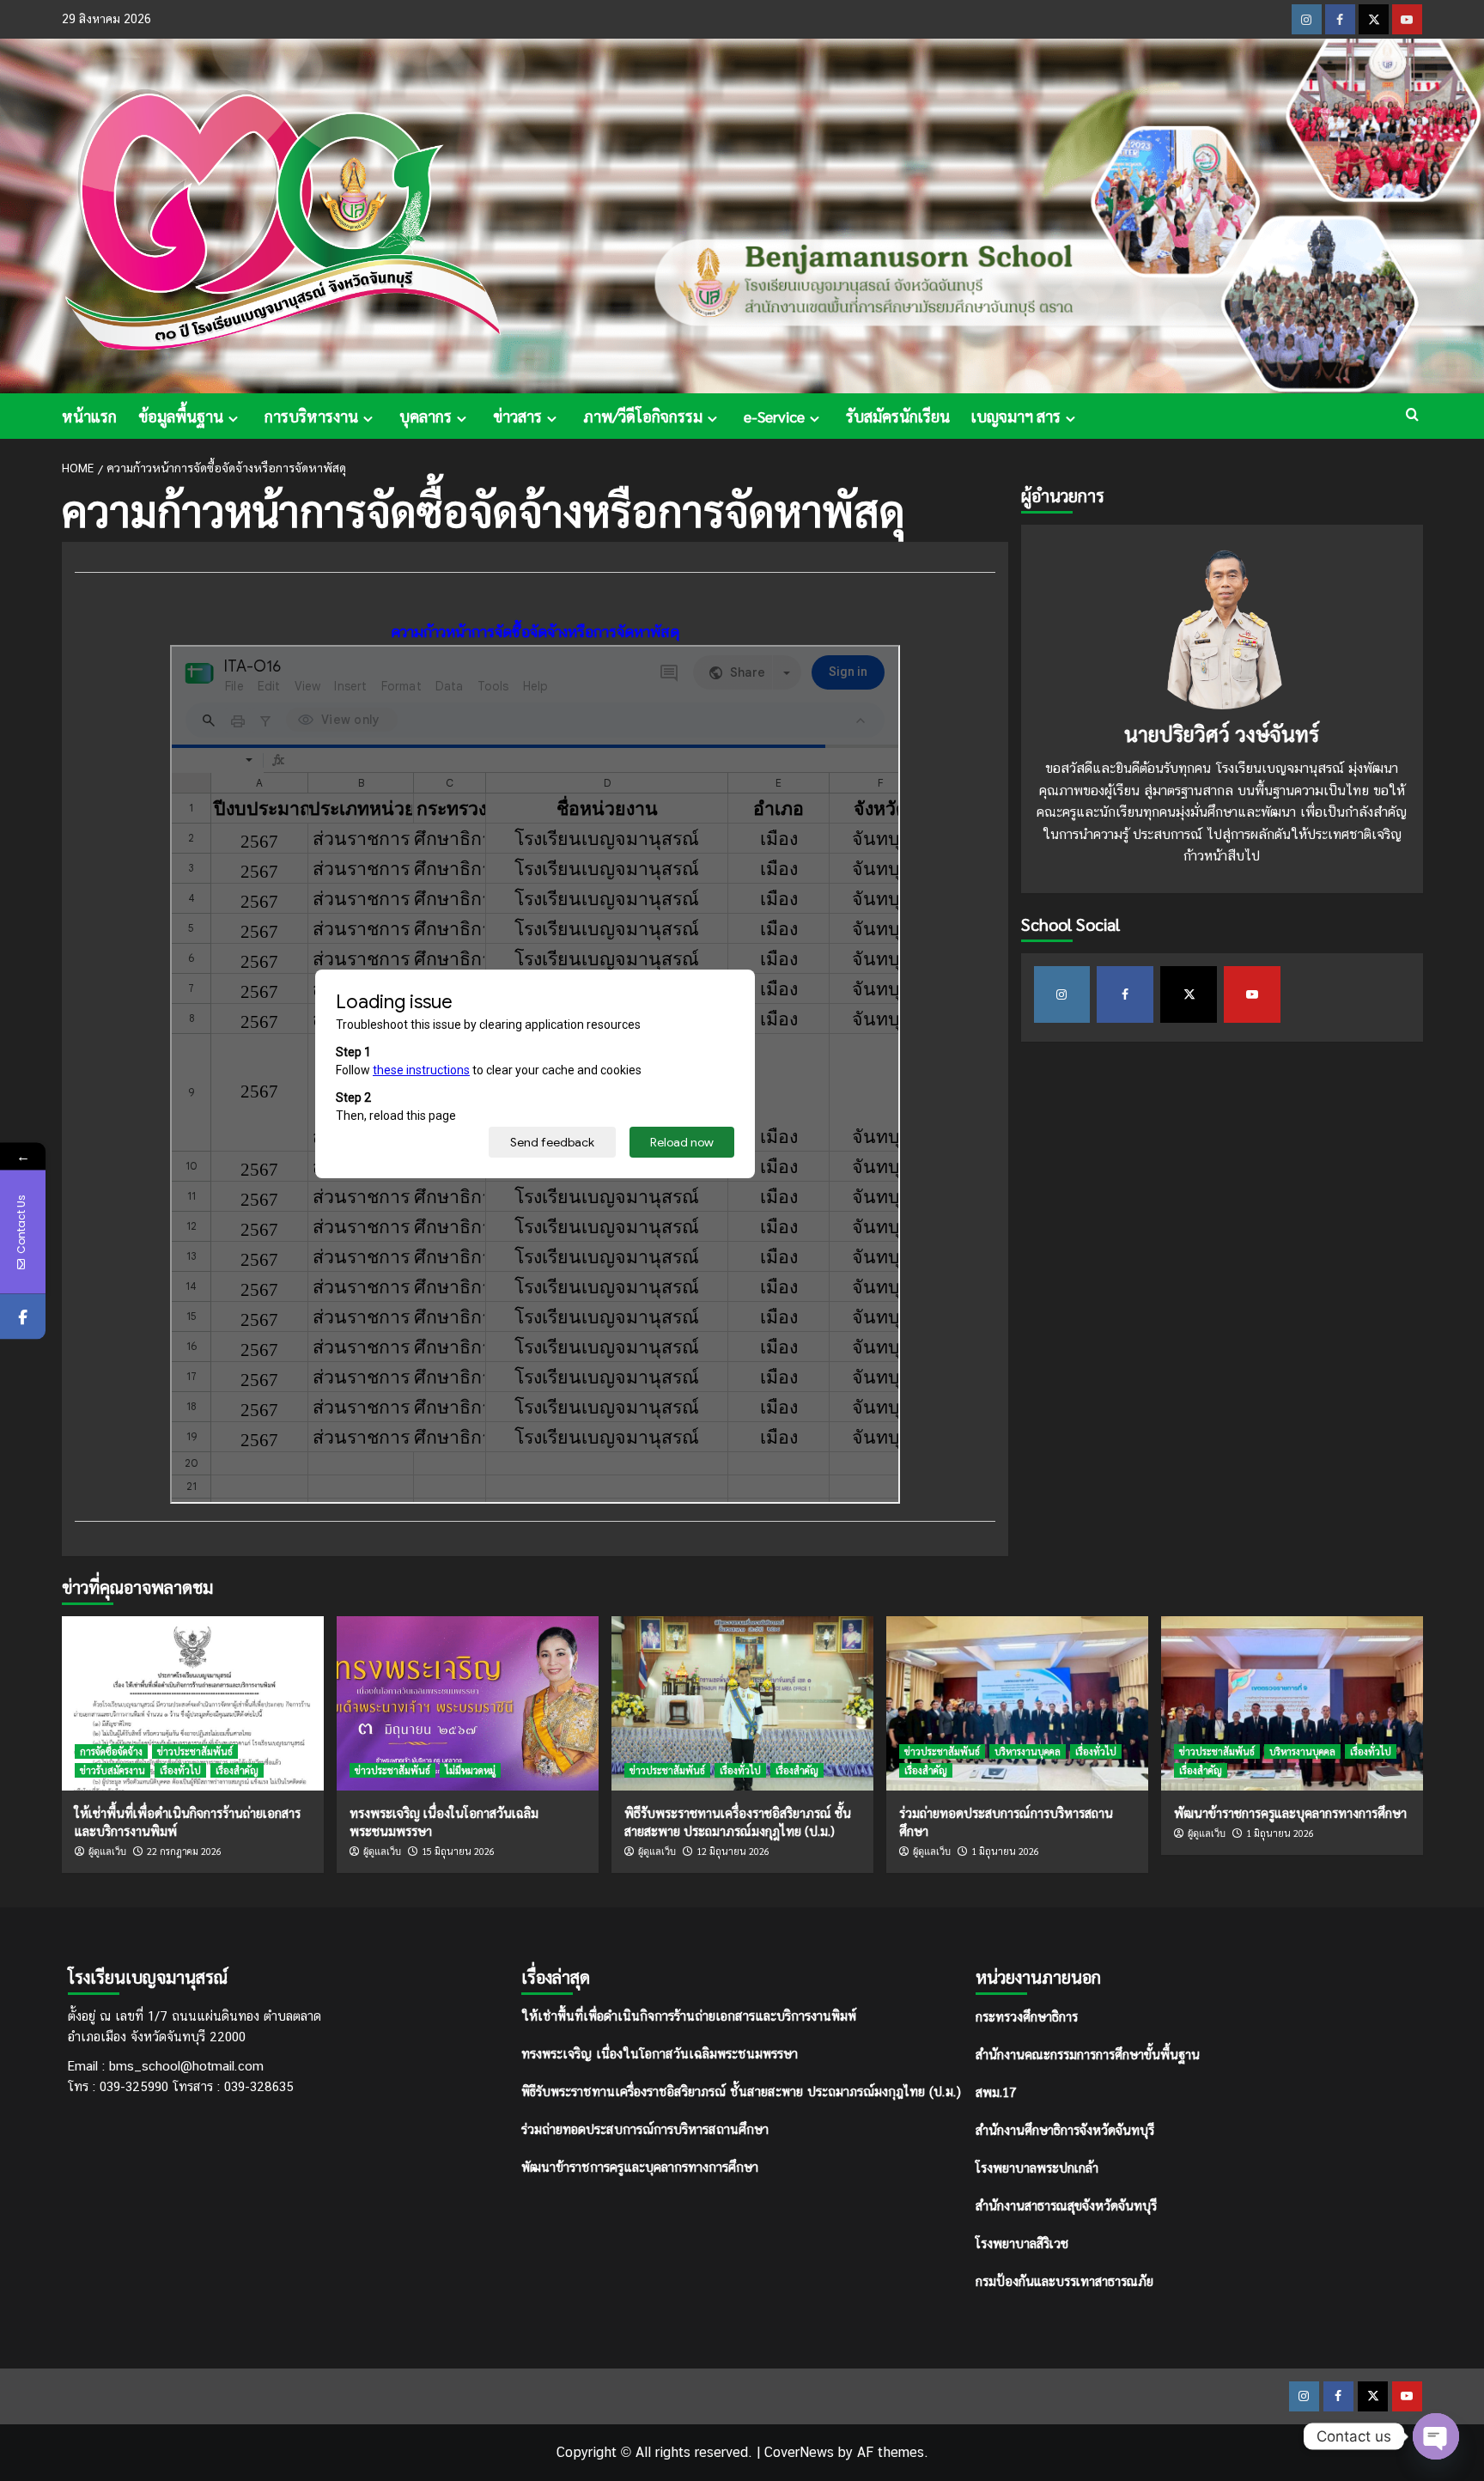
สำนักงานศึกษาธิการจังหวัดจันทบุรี (1065, 2129)
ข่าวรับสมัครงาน (113, 1770)
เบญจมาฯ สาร (1016, 416)
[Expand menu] (233, 419)
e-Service (774, 416)
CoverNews (799, 2452)
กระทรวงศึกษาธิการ (1027, 2016)
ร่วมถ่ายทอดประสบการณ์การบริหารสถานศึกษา (645, 2129)
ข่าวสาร (517, 416)
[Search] (1412, 414)
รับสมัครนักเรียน (898, 416)
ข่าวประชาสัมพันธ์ (195, 1751)
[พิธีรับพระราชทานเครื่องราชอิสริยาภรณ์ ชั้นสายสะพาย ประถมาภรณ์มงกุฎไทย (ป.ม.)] (742, 1703)
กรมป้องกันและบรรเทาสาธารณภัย (1064, 2280)
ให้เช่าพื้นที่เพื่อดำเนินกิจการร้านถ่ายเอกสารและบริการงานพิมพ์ (689, 2016)
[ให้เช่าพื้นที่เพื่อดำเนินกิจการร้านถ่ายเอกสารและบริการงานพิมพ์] (193, 1703)
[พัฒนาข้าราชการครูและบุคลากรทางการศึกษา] (1292, 1703)
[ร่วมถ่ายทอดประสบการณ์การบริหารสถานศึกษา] (1017, 1703)
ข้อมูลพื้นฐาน (181, 416)
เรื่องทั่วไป (180, 1770)
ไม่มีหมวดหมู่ (470, 1770)
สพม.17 (996, 2092)
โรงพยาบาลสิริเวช (1022, 2243)
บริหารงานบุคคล (1028, 1751)
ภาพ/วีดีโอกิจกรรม (643, 416)
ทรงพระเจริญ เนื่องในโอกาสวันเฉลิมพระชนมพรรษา (660, 2054)
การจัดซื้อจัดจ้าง (111, 1751)
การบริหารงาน (311, 416)
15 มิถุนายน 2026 (458, 1851)
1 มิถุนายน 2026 (1005, 1851)
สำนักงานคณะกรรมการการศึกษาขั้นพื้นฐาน (1088, 2054)
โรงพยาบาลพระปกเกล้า (1037, 2167)
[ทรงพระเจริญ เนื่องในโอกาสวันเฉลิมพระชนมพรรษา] (468, 1703)
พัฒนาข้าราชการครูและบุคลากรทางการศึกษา (1290, 1812)
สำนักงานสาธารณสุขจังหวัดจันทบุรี (1066, 2205)
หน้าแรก (89, 416)
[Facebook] (23, 1316)
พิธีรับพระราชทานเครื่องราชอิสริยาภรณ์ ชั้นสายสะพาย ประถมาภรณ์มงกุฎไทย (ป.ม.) (741, 2092)
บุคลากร (426, 416)
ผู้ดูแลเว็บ (107, 1852)
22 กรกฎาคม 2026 (184, 1851)
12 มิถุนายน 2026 (733, 1851)
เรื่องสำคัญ (237, 1770)
